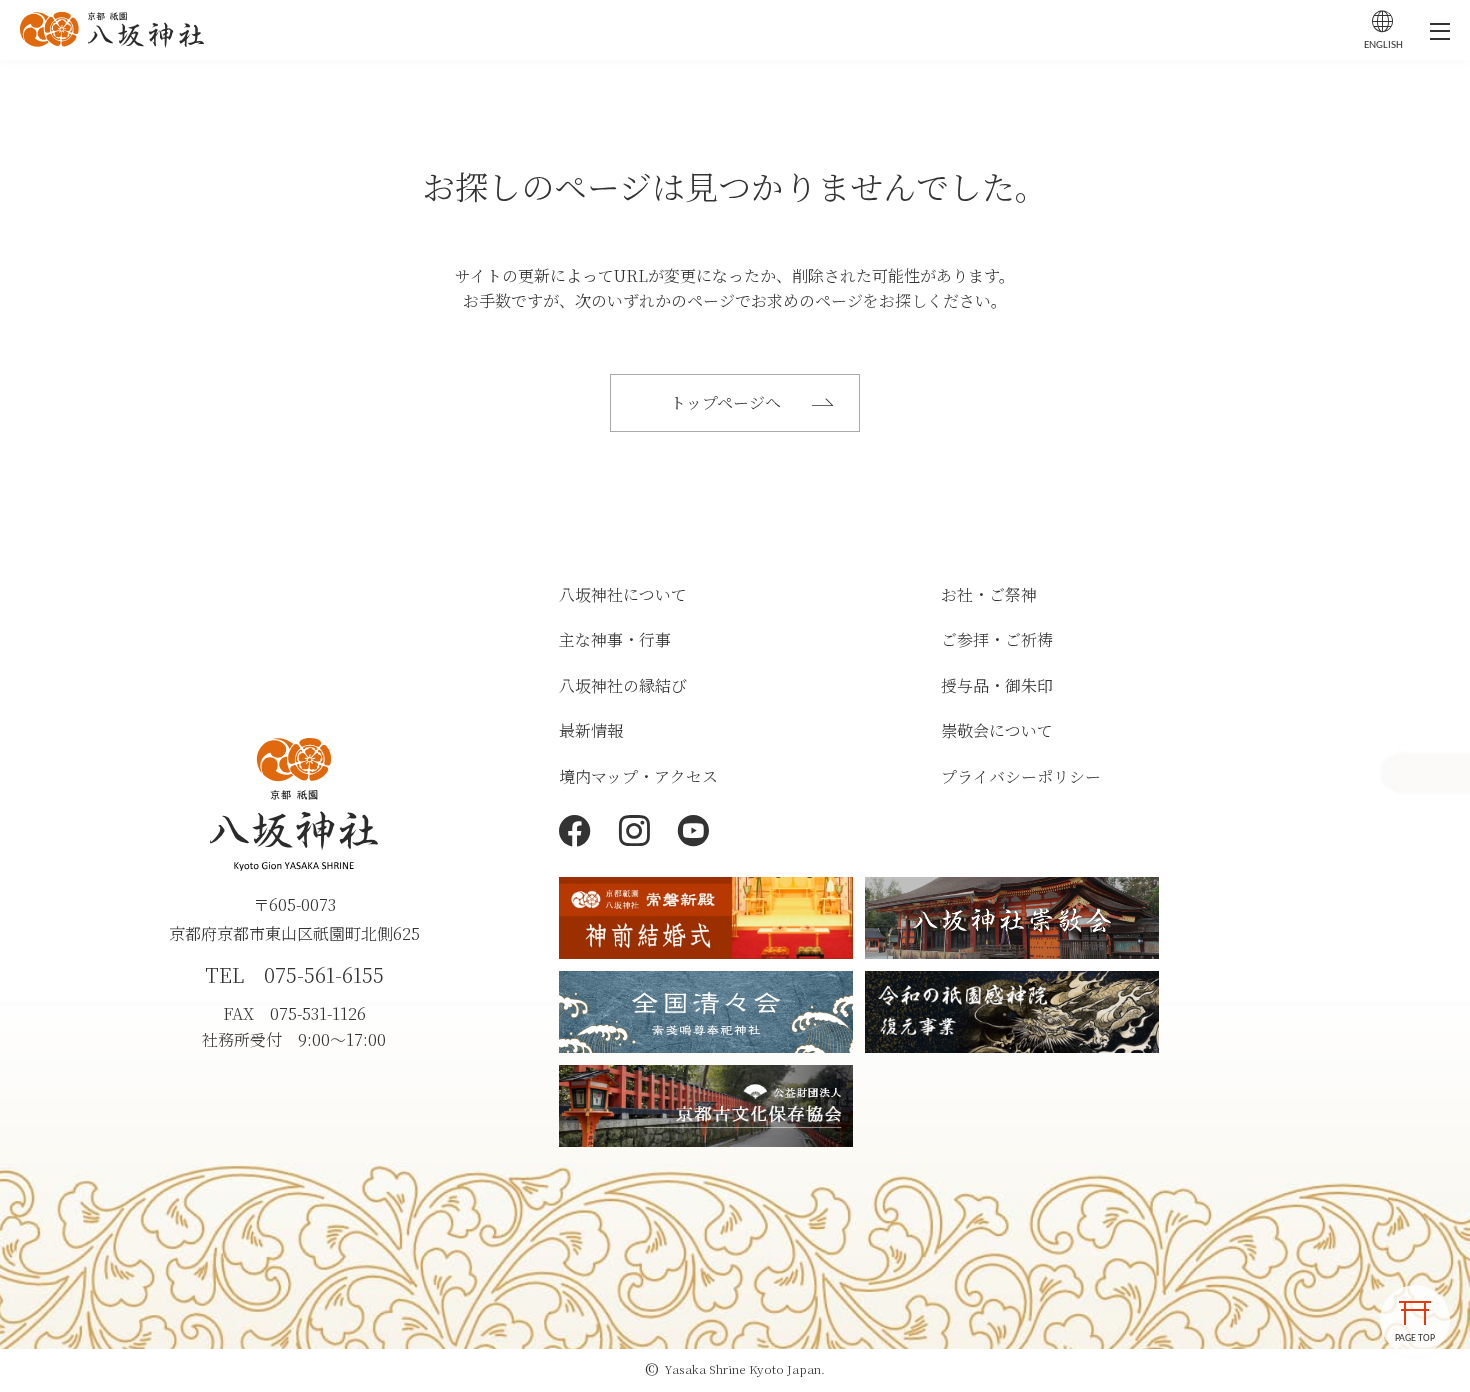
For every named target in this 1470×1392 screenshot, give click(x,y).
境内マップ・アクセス (638, 776)
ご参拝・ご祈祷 (997, 639)
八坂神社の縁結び (623, 685)
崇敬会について (997, 730)
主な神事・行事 (615, 639)
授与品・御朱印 (997, 685)
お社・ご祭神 (989, 594)
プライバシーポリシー (1021, 776)
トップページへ (725, 402)
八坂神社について (623, 594)
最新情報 (591, 730)
